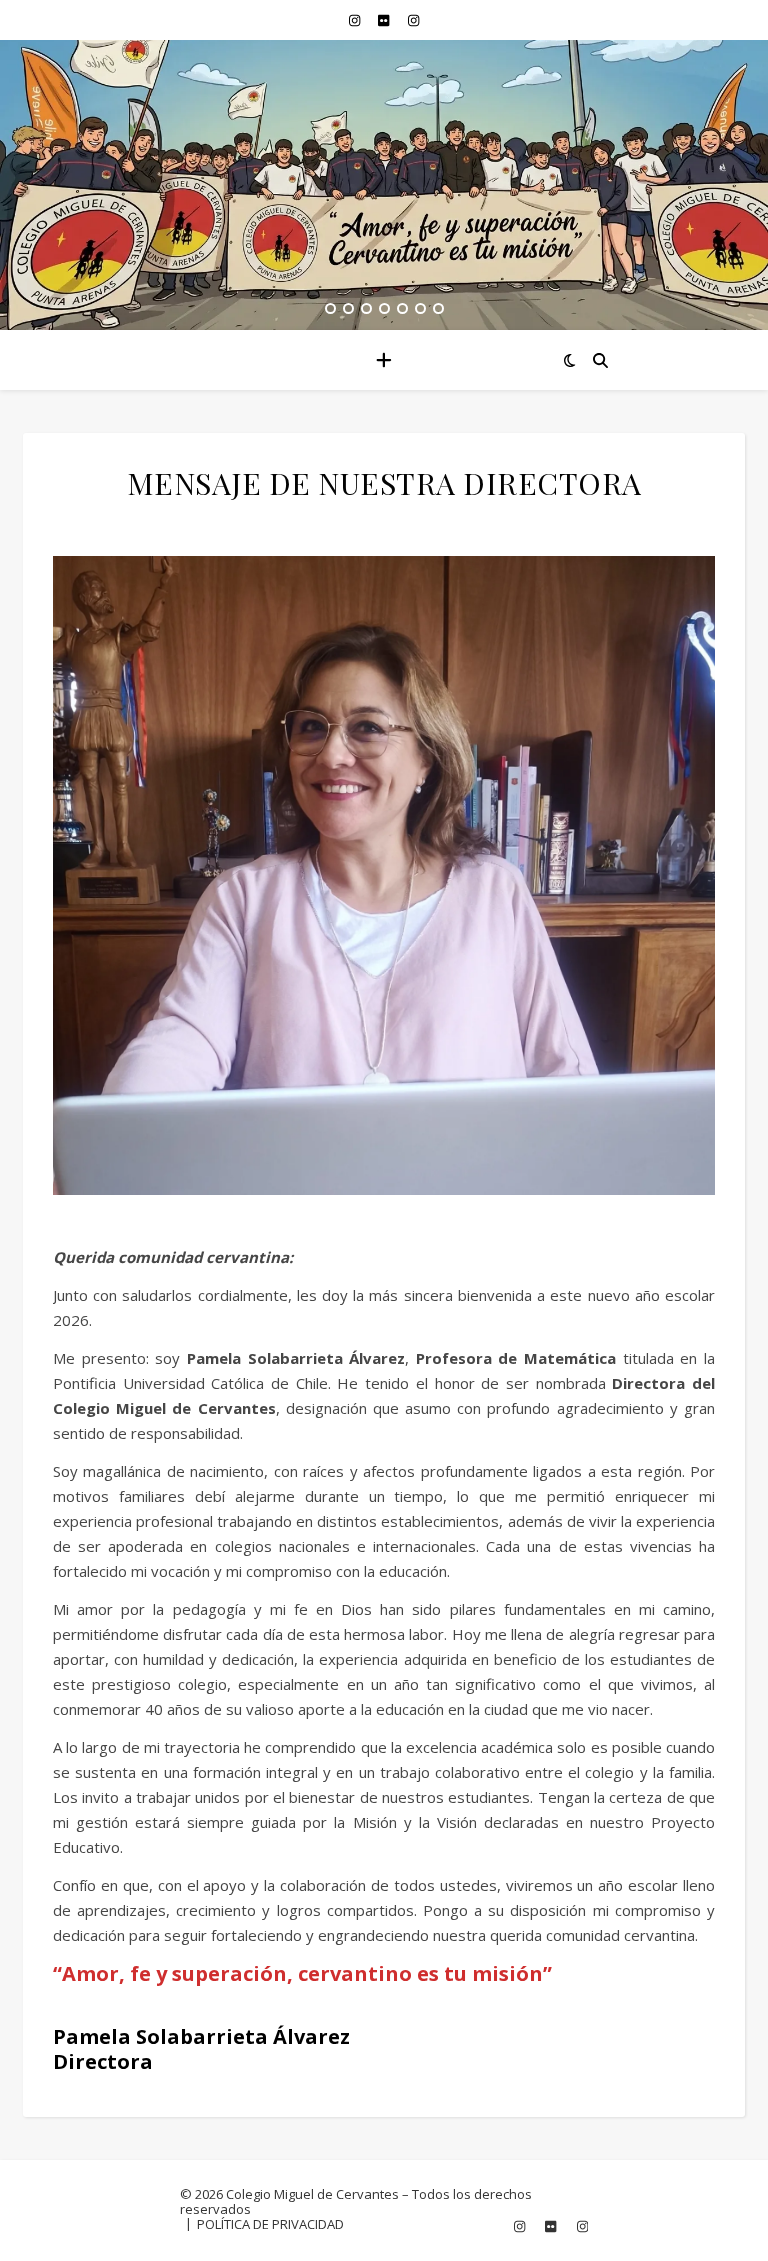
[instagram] (356, 20)
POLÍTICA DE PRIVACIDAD (270, 2224)
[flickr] (385, 20)
